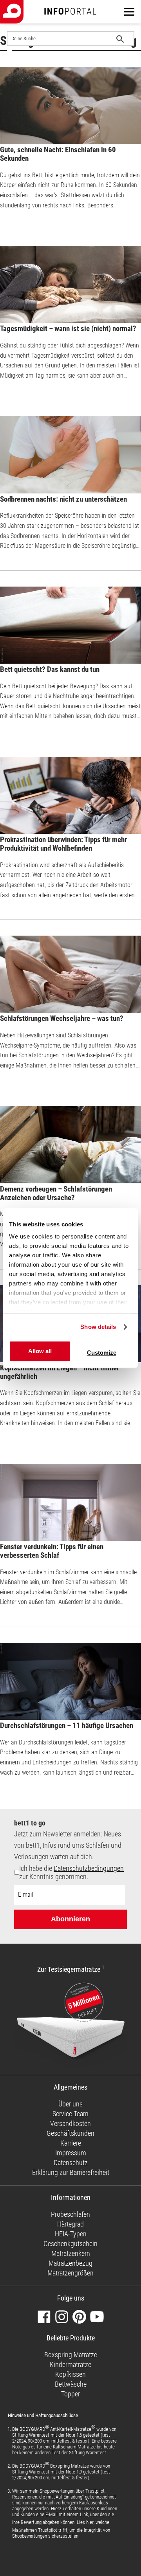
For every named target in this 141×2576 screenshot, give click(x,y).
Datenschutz (71, 2163)
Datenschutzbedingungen (89, 1868)
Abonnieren (70, 1919)
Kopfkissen (70, 2374)
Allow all (40, 1351)
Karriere (71, 2143)
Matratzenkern (71, 2253)
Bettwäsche (71, 2384)
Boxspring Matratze (71, 2355)
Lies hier (85, 2522)
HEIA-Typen (71, 2234)
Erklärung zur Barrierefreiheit (71, 2172)
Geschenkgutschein (70, 2244)
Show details (98, 1327)
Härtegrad (70, 2224)
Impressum (71, 2153)
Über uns (70, 2104)
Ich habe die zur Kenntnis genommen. (71, 1872)
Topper (70, 2394)
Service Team (70, 2114)
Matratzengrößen (70, 2273)
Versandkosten (70, 2123)
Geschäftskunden (70, 2133)
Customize (102, 1353)
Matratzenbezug (70, 2263)
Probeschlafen (70, 2214)
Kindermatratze (70, 2364)
